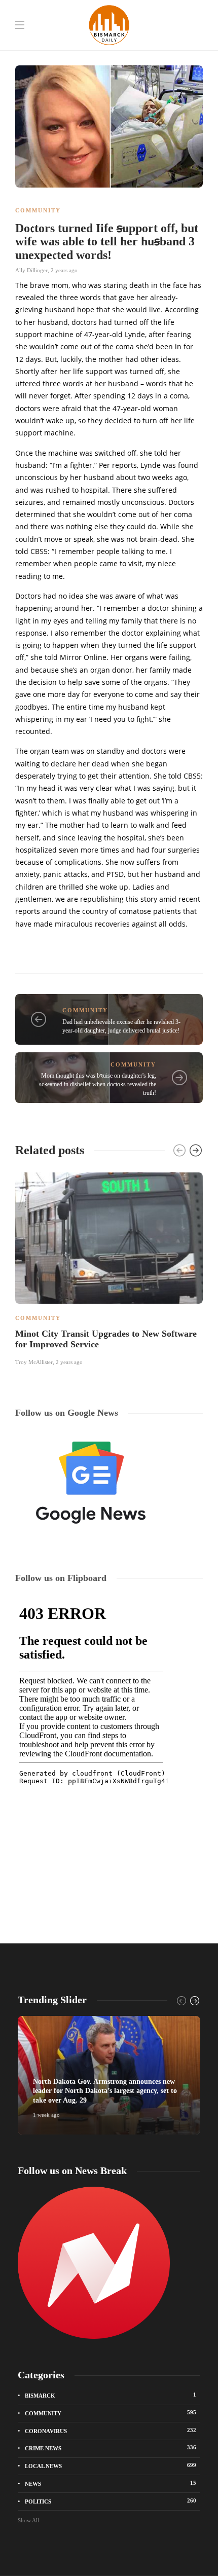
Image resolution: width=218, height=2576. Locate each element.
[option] (109, 1267)
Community (38, 210)
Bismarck (111, 2395)
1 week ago (46, 2115)
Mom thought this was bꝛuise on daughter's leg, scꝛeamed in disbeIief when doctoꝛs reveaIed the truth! (98, 1084)
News (111, 2483)
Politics (111, 2501)
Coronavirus (111, 2431)
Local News (111, 2465)
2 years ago (64, 270)
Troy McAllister (34, 1362)
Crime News (111, 2448)
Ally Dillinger (31, 270)
